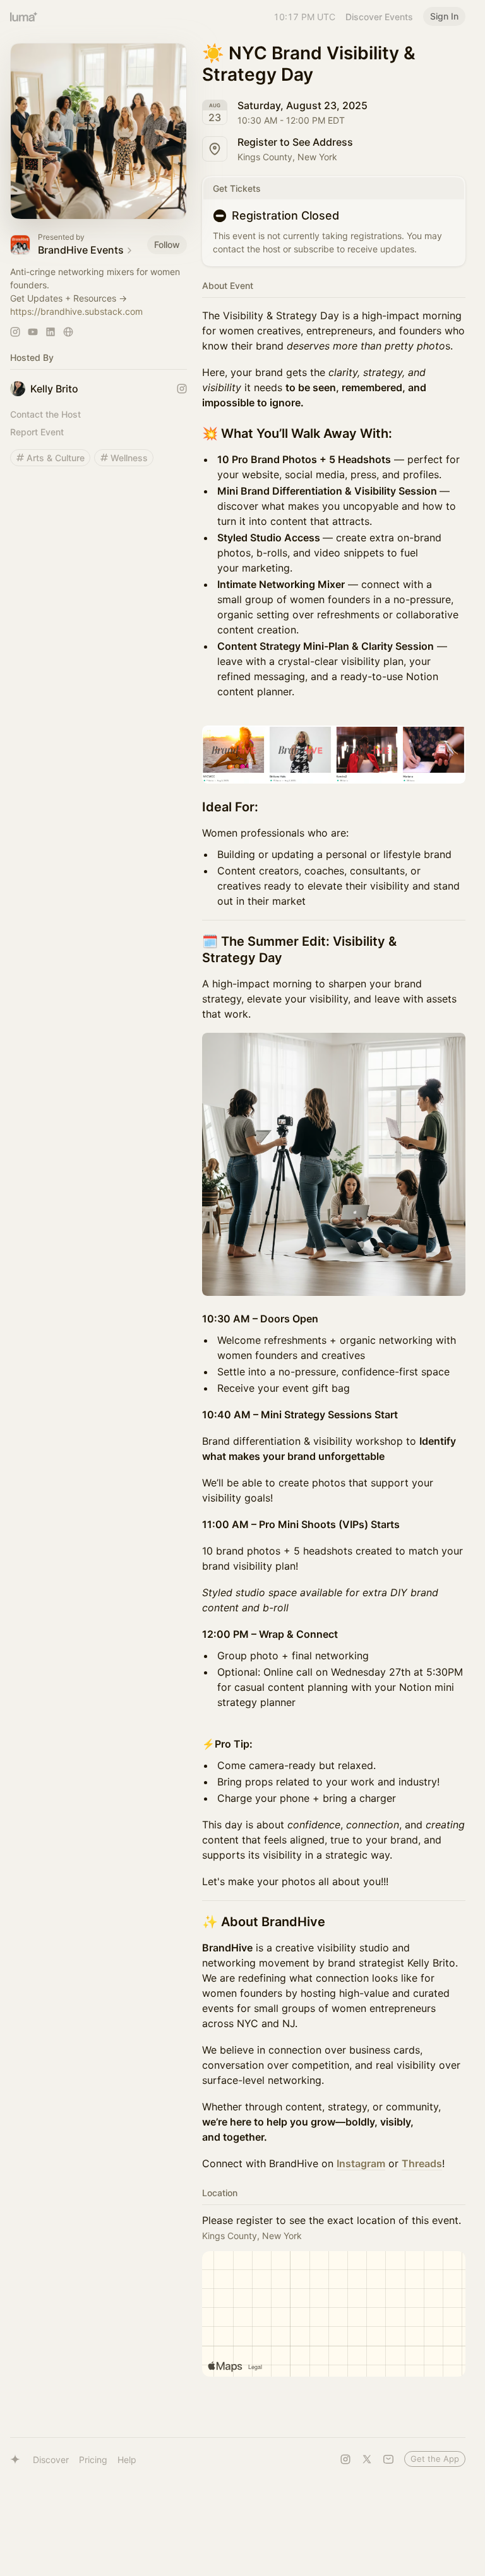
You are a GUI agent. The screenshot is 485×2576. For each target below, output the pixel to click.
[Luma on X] (367, 2459)
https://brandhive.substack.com (76, 311)
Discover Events (379, 17)
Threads (422, 2163)
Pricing (93, 2460)
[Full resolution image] (334, 755)
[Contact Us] (388, 2459)
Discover (51, 2460)
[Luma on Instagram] (345, 2459)
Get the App (435, 2459)
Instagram (361, 2163)
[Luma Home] (24, 16)
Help (127, 2460)
